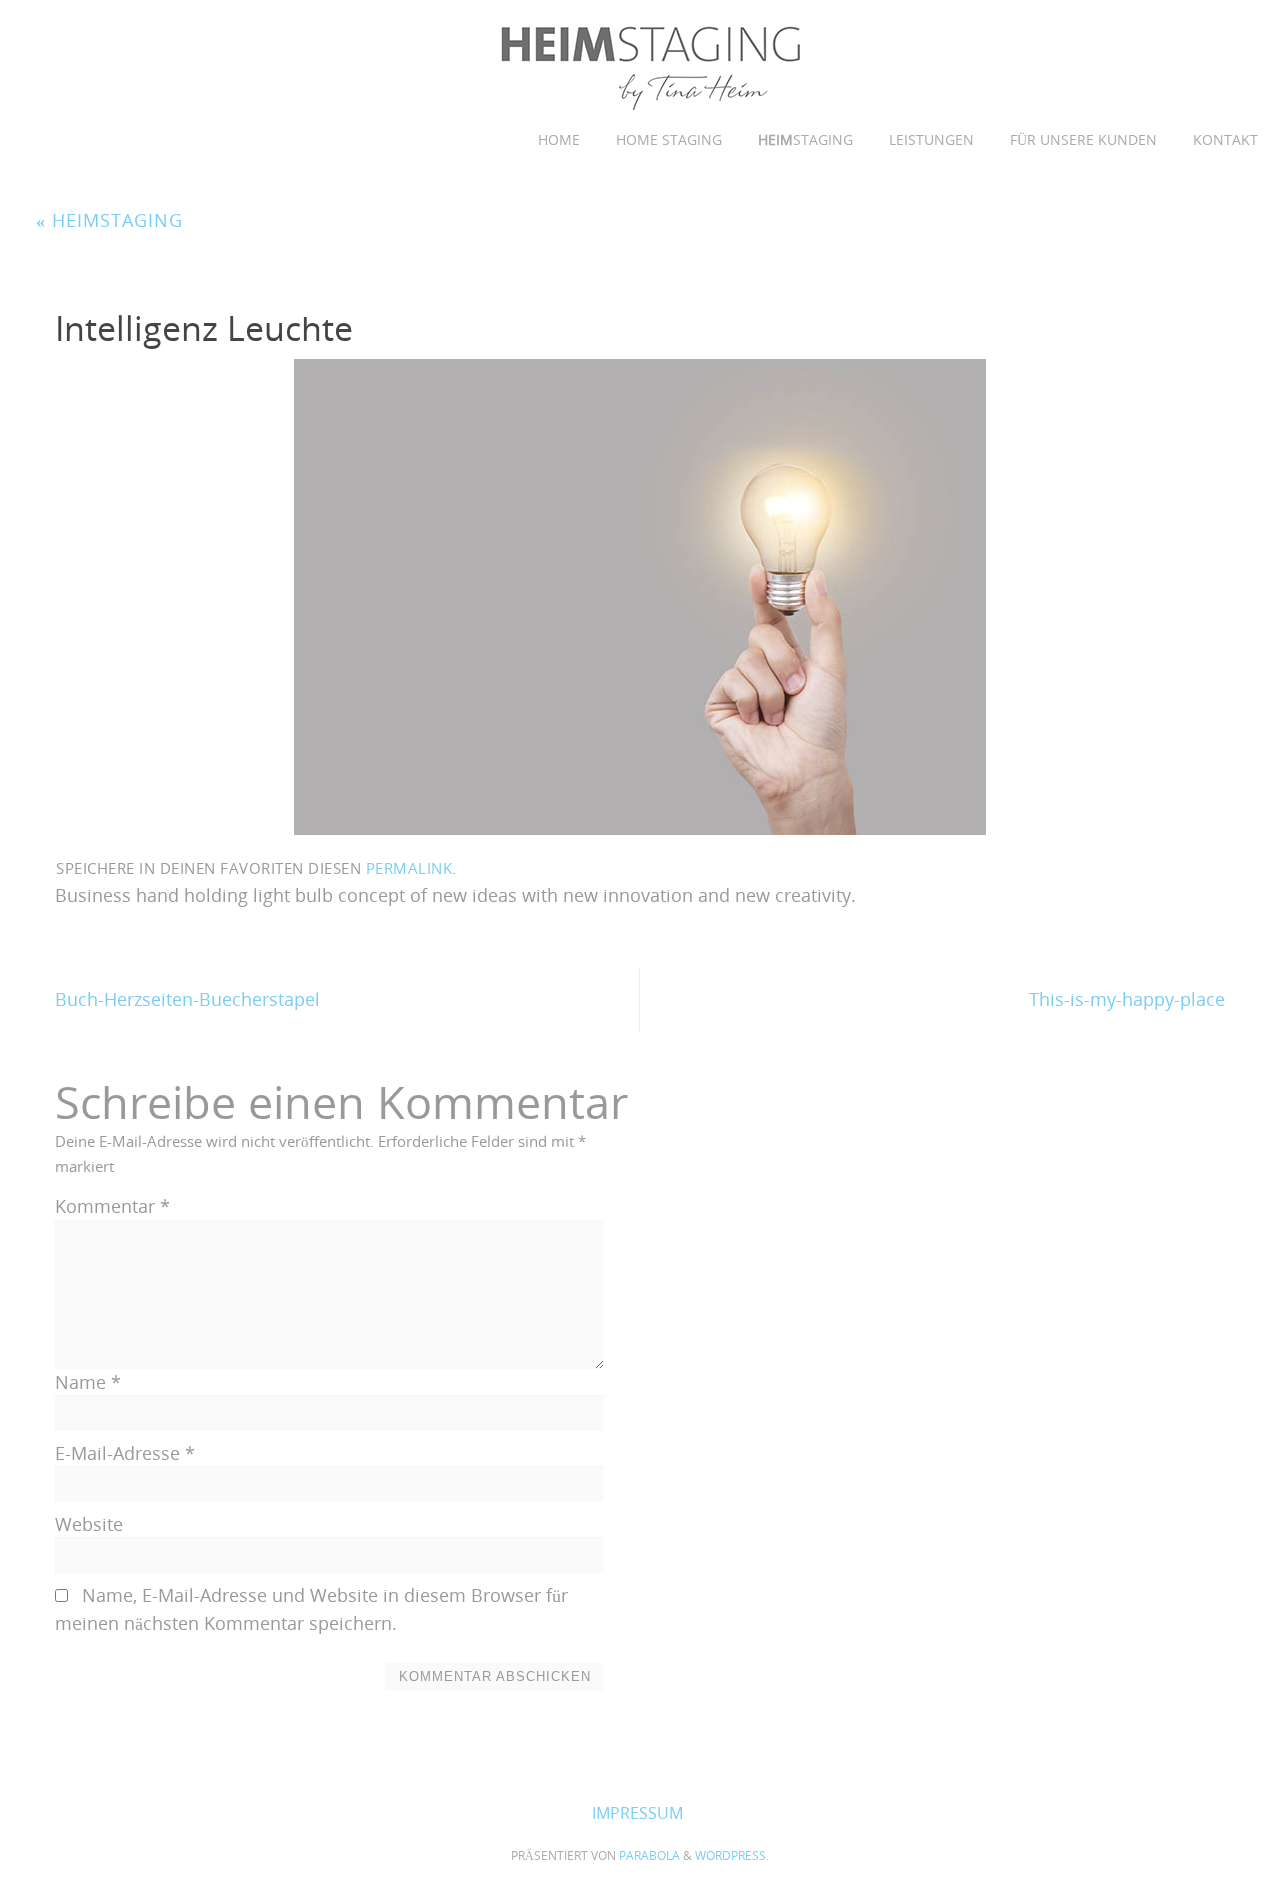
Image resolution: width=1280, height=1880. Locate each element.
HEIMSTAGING (109, 220)
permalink (409, 868)
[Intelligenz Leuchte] (640, 597)
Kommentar (112, 1206)
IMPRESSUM (637, 1813)
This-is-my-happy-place (1127, 999)
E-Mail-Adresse (125, 1453)
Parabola (649, 1855)
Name (88, 1382)
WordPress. (732, 1855)
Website (89, 1524)
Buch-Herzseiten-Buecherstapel (187, 999)
